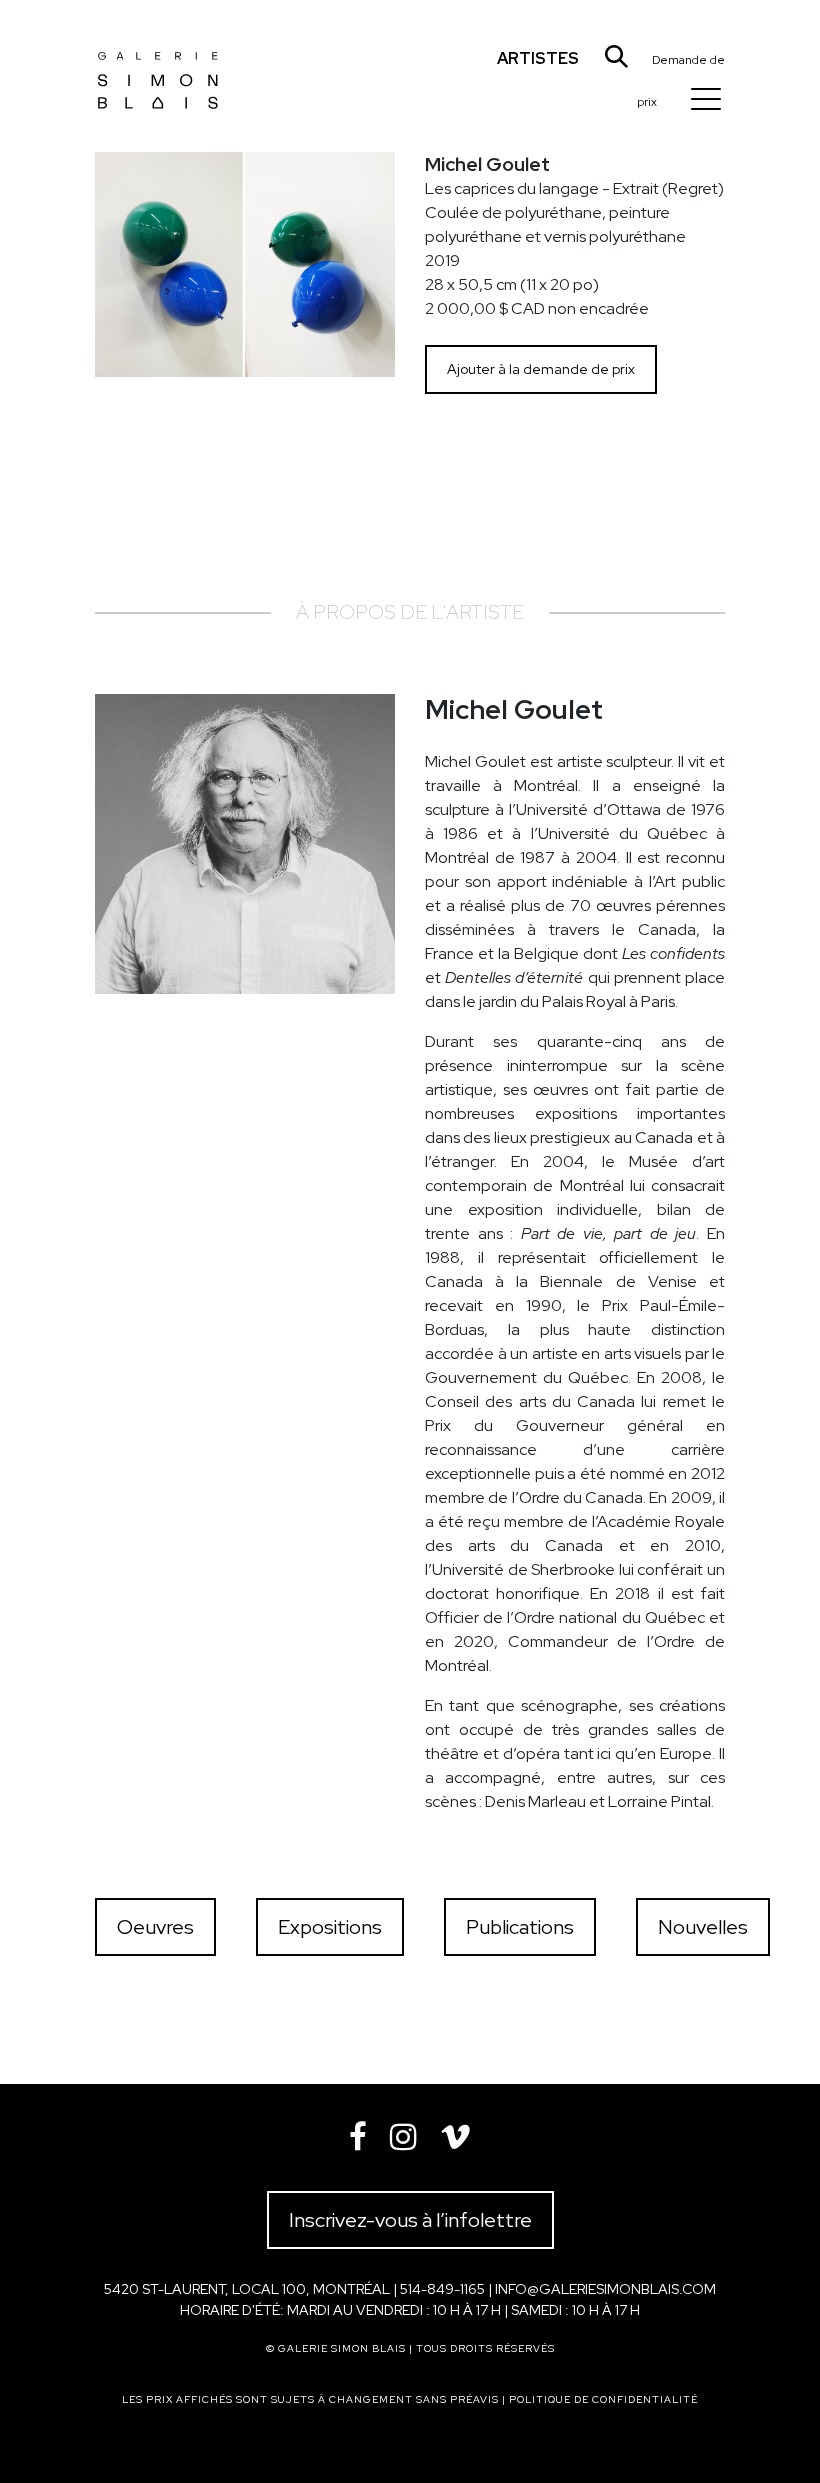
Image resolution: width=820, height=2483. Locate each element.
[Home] (158, 64)
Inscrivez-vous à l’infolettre (410, 2220)
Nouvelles (703, 1927)
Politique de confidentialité (603, 2399)
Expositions (330, 1927)
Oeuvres (155, 1927)
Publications (520, 1927)
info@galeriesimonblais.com (605, 2289)
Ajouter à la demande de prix (541, 369)
